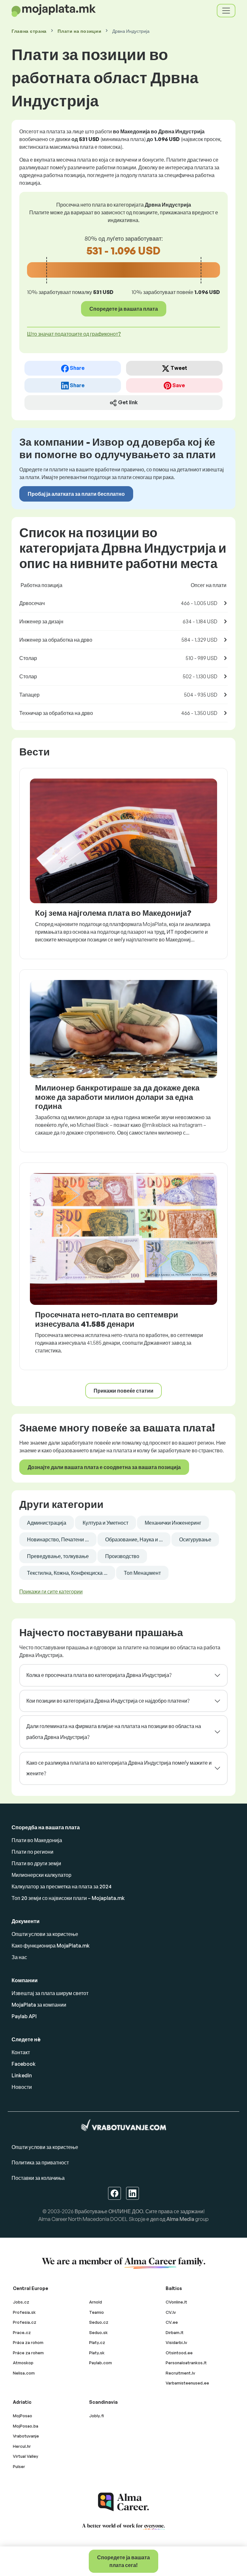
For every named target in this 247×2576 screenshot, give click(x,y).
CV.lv (171, 2312)
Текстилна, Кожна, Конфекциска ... (67, 1573)
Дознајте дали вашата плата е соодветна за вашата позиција (104, 1467)
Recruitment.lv (180, 2373)
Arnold (96, 2302)
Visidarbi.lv (176, 2342)
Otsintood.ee (179, 2353)
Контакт (21, 2052)
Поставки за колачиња (38, 2178)
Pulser (19, 2466)
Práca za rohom (28, 2342)
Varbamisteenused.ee (187, 2383)
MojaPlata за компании (39, 2005)
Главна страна (29, 31)
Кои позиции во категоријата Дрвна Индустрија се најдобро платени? (108, 1701)
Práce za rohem (28, 2353)
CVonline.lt (176, 2302)
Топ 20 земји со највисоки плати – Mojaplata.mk (68, 1898)
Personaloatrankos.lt (186, 2363)
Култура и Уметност (105, 1523)
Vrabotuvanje (26, 2436)
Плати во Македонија (37, 1840)
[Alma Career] (123, 2502)
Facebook (24, 2064)
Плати (79, 31)
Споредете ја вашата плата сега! (123, 2561)
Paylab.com (101, 2363)
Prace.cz (22, 2332)
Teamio (96, 2312)
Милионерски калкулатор (41, 1875)
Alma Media (180, 2219)
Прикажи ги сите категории (51, 1591)
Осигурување (195, 1539)
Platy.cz (97, 2342)
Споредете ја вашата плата (124, 309)
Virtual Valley (26, 2456)
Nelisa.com (24, 2373)
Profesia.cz (25, 2322)
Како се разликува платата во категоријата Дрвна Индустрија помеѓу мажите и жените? (119, 1768)
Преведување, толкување (58, 1556)
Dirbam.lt (175, 2332)
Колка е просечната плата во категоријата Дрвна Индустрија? (99, 1675)
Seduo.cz (99, 2322)
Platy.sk (97, 2353)
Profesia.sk (24, 2312)
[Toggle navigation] (226, 11)
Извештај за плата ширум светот (50, 1993)
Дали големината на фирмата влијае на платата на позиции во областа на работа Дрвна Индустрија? (114, 1732)
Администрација (47, 1523)
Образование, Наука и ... (134, 1539)
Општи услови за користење (45, 1934)
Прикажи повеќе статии (123, 1391)
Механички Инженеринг (173, 1523)
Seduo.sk (98, 2332)
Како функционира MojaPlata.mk (51, 1946)
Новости (22, 2087)
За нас (19, 1957)
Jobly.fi (96, 2416)
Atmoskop (23, 2363)
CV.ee (172, 2322)
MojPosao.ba (26, 2426)
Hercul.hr (22, 2446)
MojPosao (23, 2416)
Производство (122, 1556)
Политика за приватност (40, 2162)
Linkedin (22, 2075)
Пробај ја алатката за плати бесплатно (76, 494)
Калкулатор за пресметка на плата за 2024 (62, 1886)
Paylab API (24, 2016)
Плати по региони (32, 1852)
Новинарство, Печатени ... (58, 1539)
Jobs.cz (21, 2302)
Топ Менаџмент (142, 1573)
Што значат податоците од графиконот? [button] (74, 334)
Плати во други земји (36, 1863)
